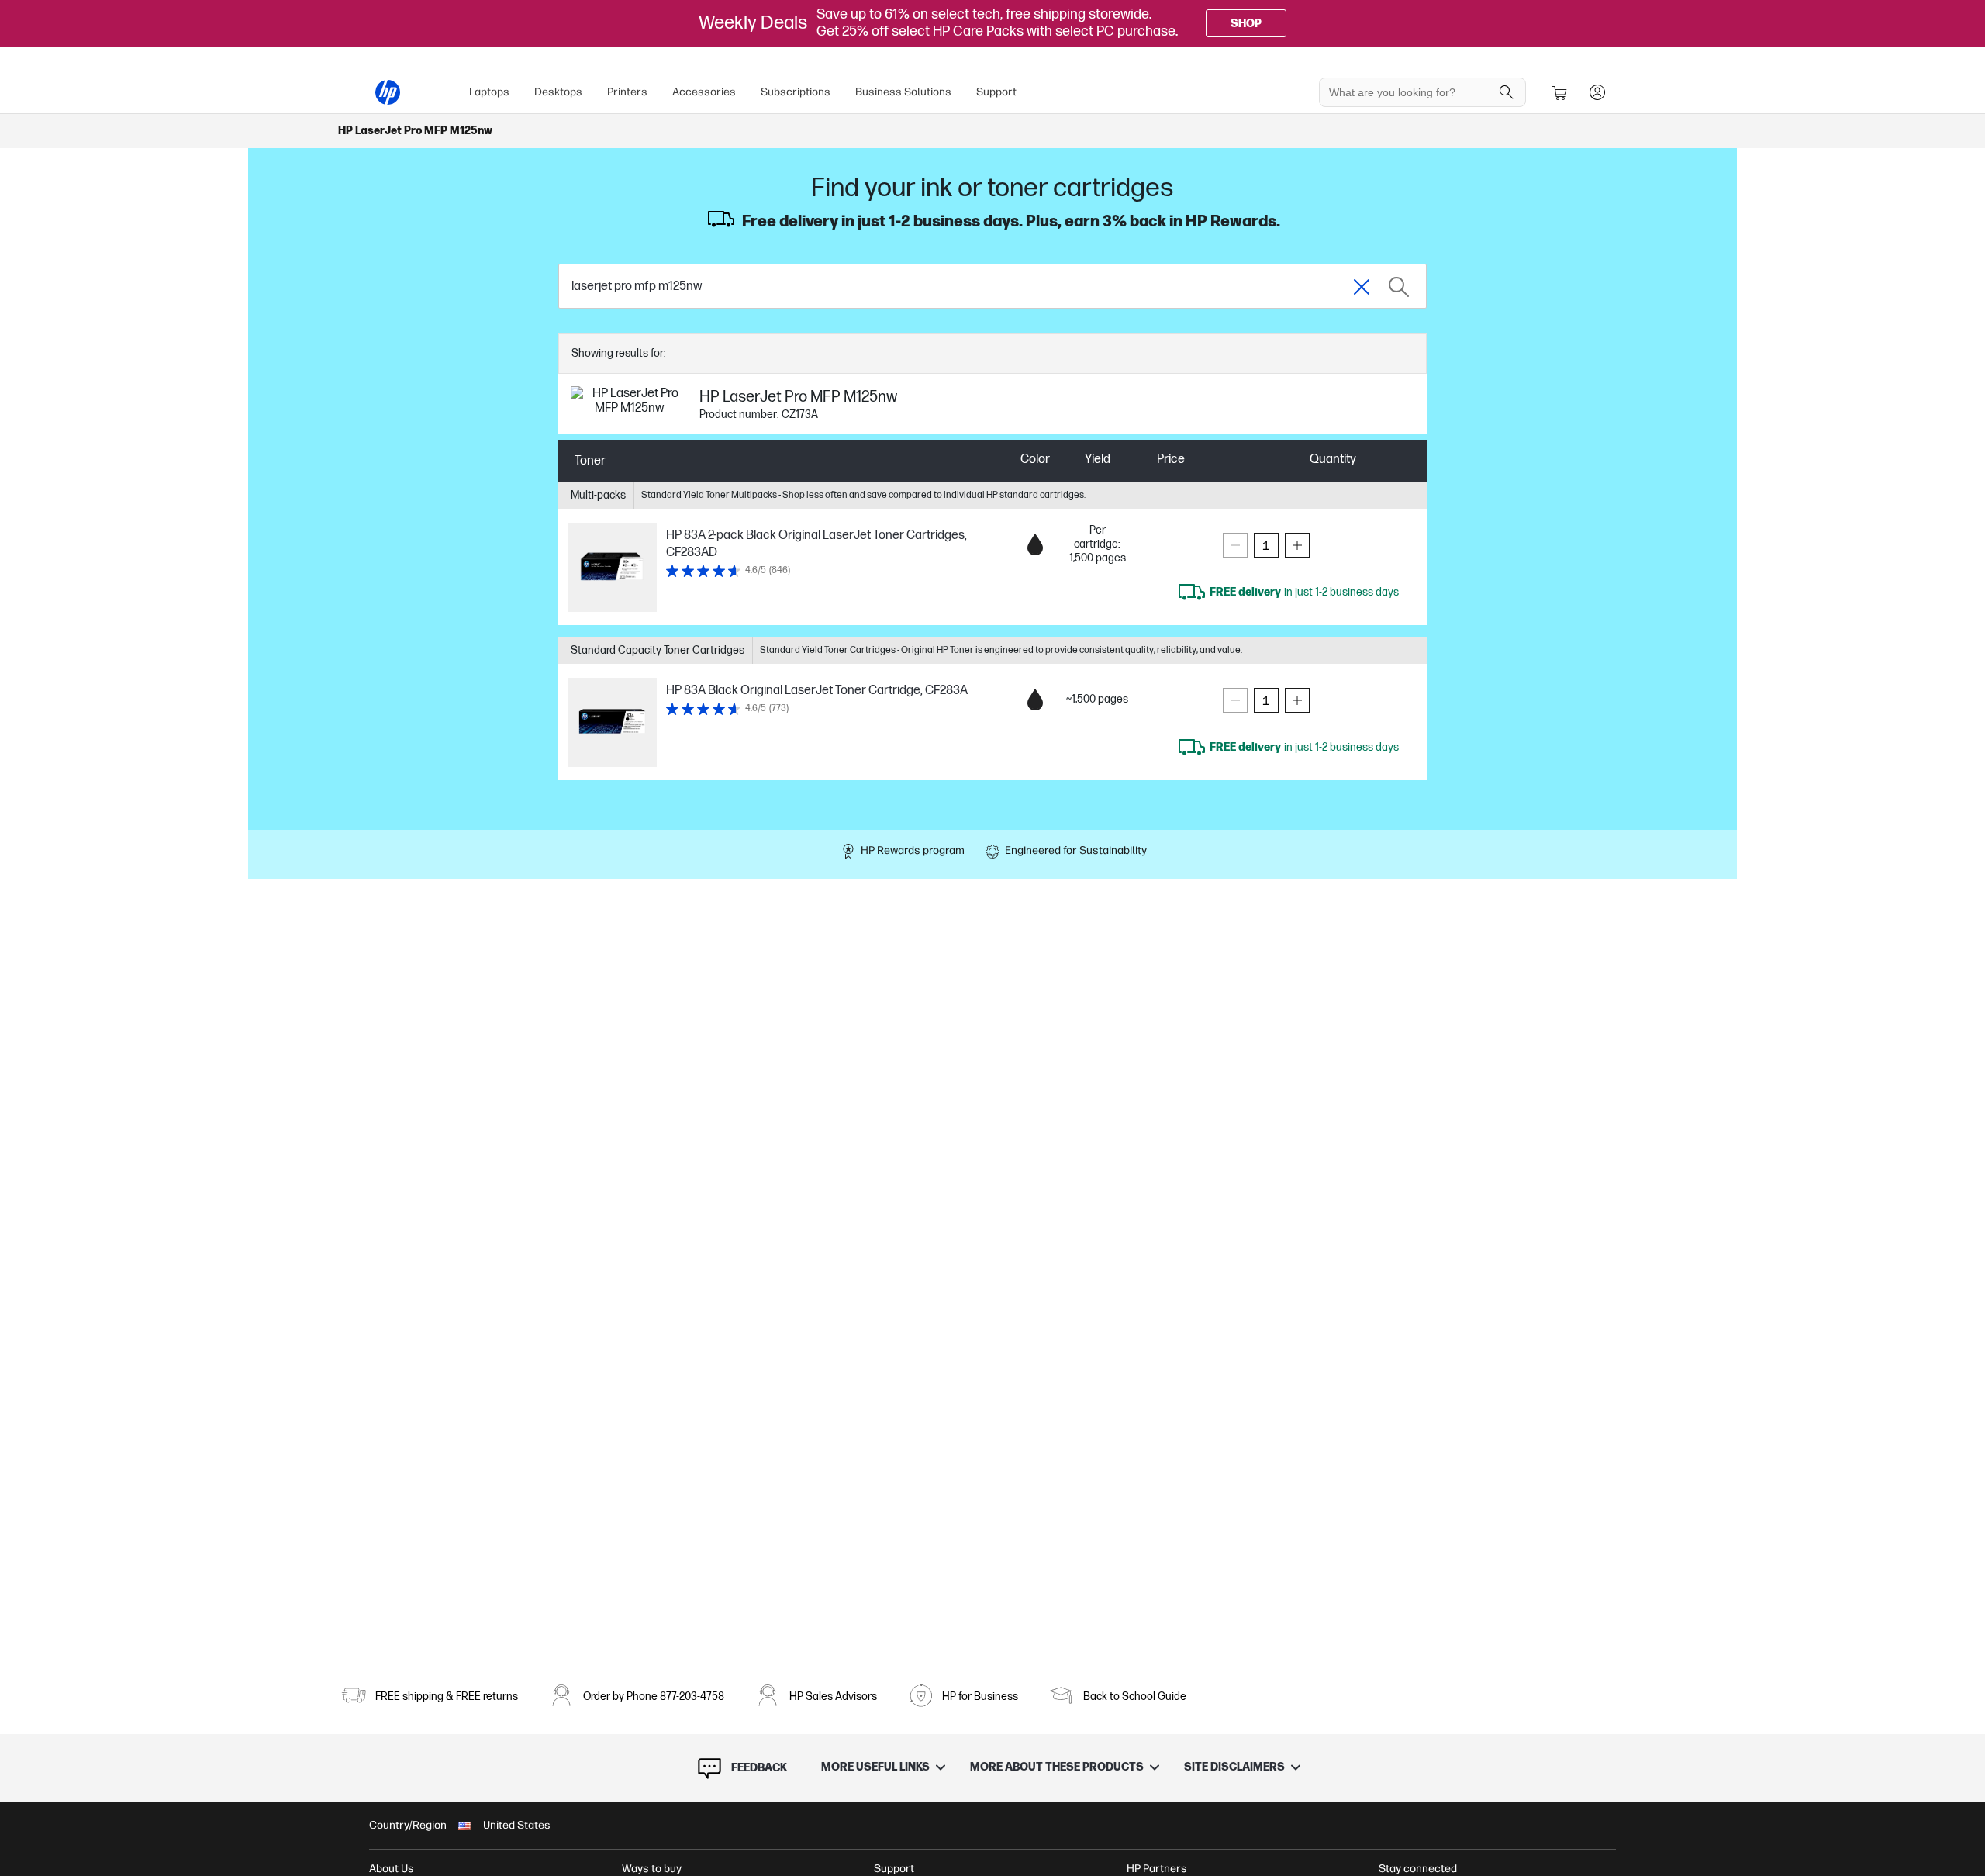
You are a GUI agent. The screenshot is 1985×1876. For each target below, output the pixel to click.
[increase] (1297, 545)
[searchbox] (1411, 92)
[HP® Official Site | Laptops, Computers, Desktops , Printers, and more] (388, 92)
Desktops (558, 92)
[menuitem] (489, 92)
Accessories (704, 92)
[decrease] (1235, 545)
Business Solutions (903, 92)
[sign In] (1597, 92)
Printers (627, 92)
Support (996, 92)
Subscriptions (796, 92)
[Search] (1507, 92)
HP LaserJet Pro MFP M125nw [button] (415, 131)
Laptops (489, 92)
